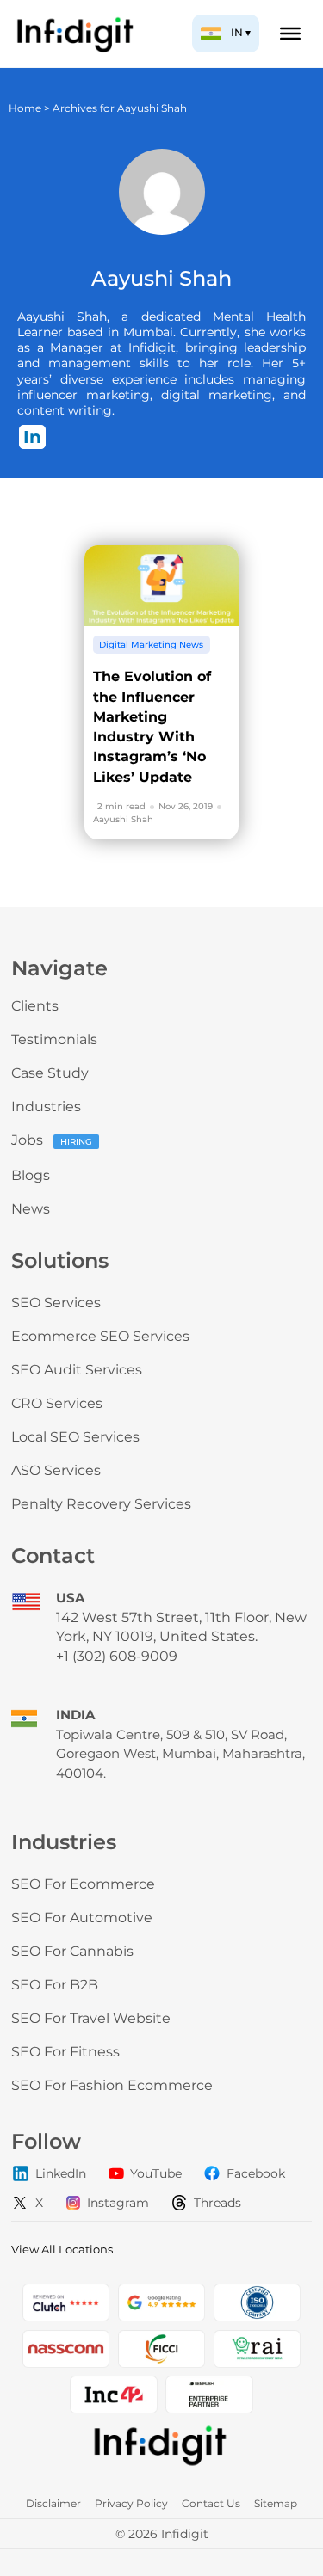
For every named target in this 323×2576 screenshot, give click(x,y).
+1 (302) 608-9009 (117, 1656)
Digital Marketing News (151, 645)
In (32, 437)
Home (25, 108)
